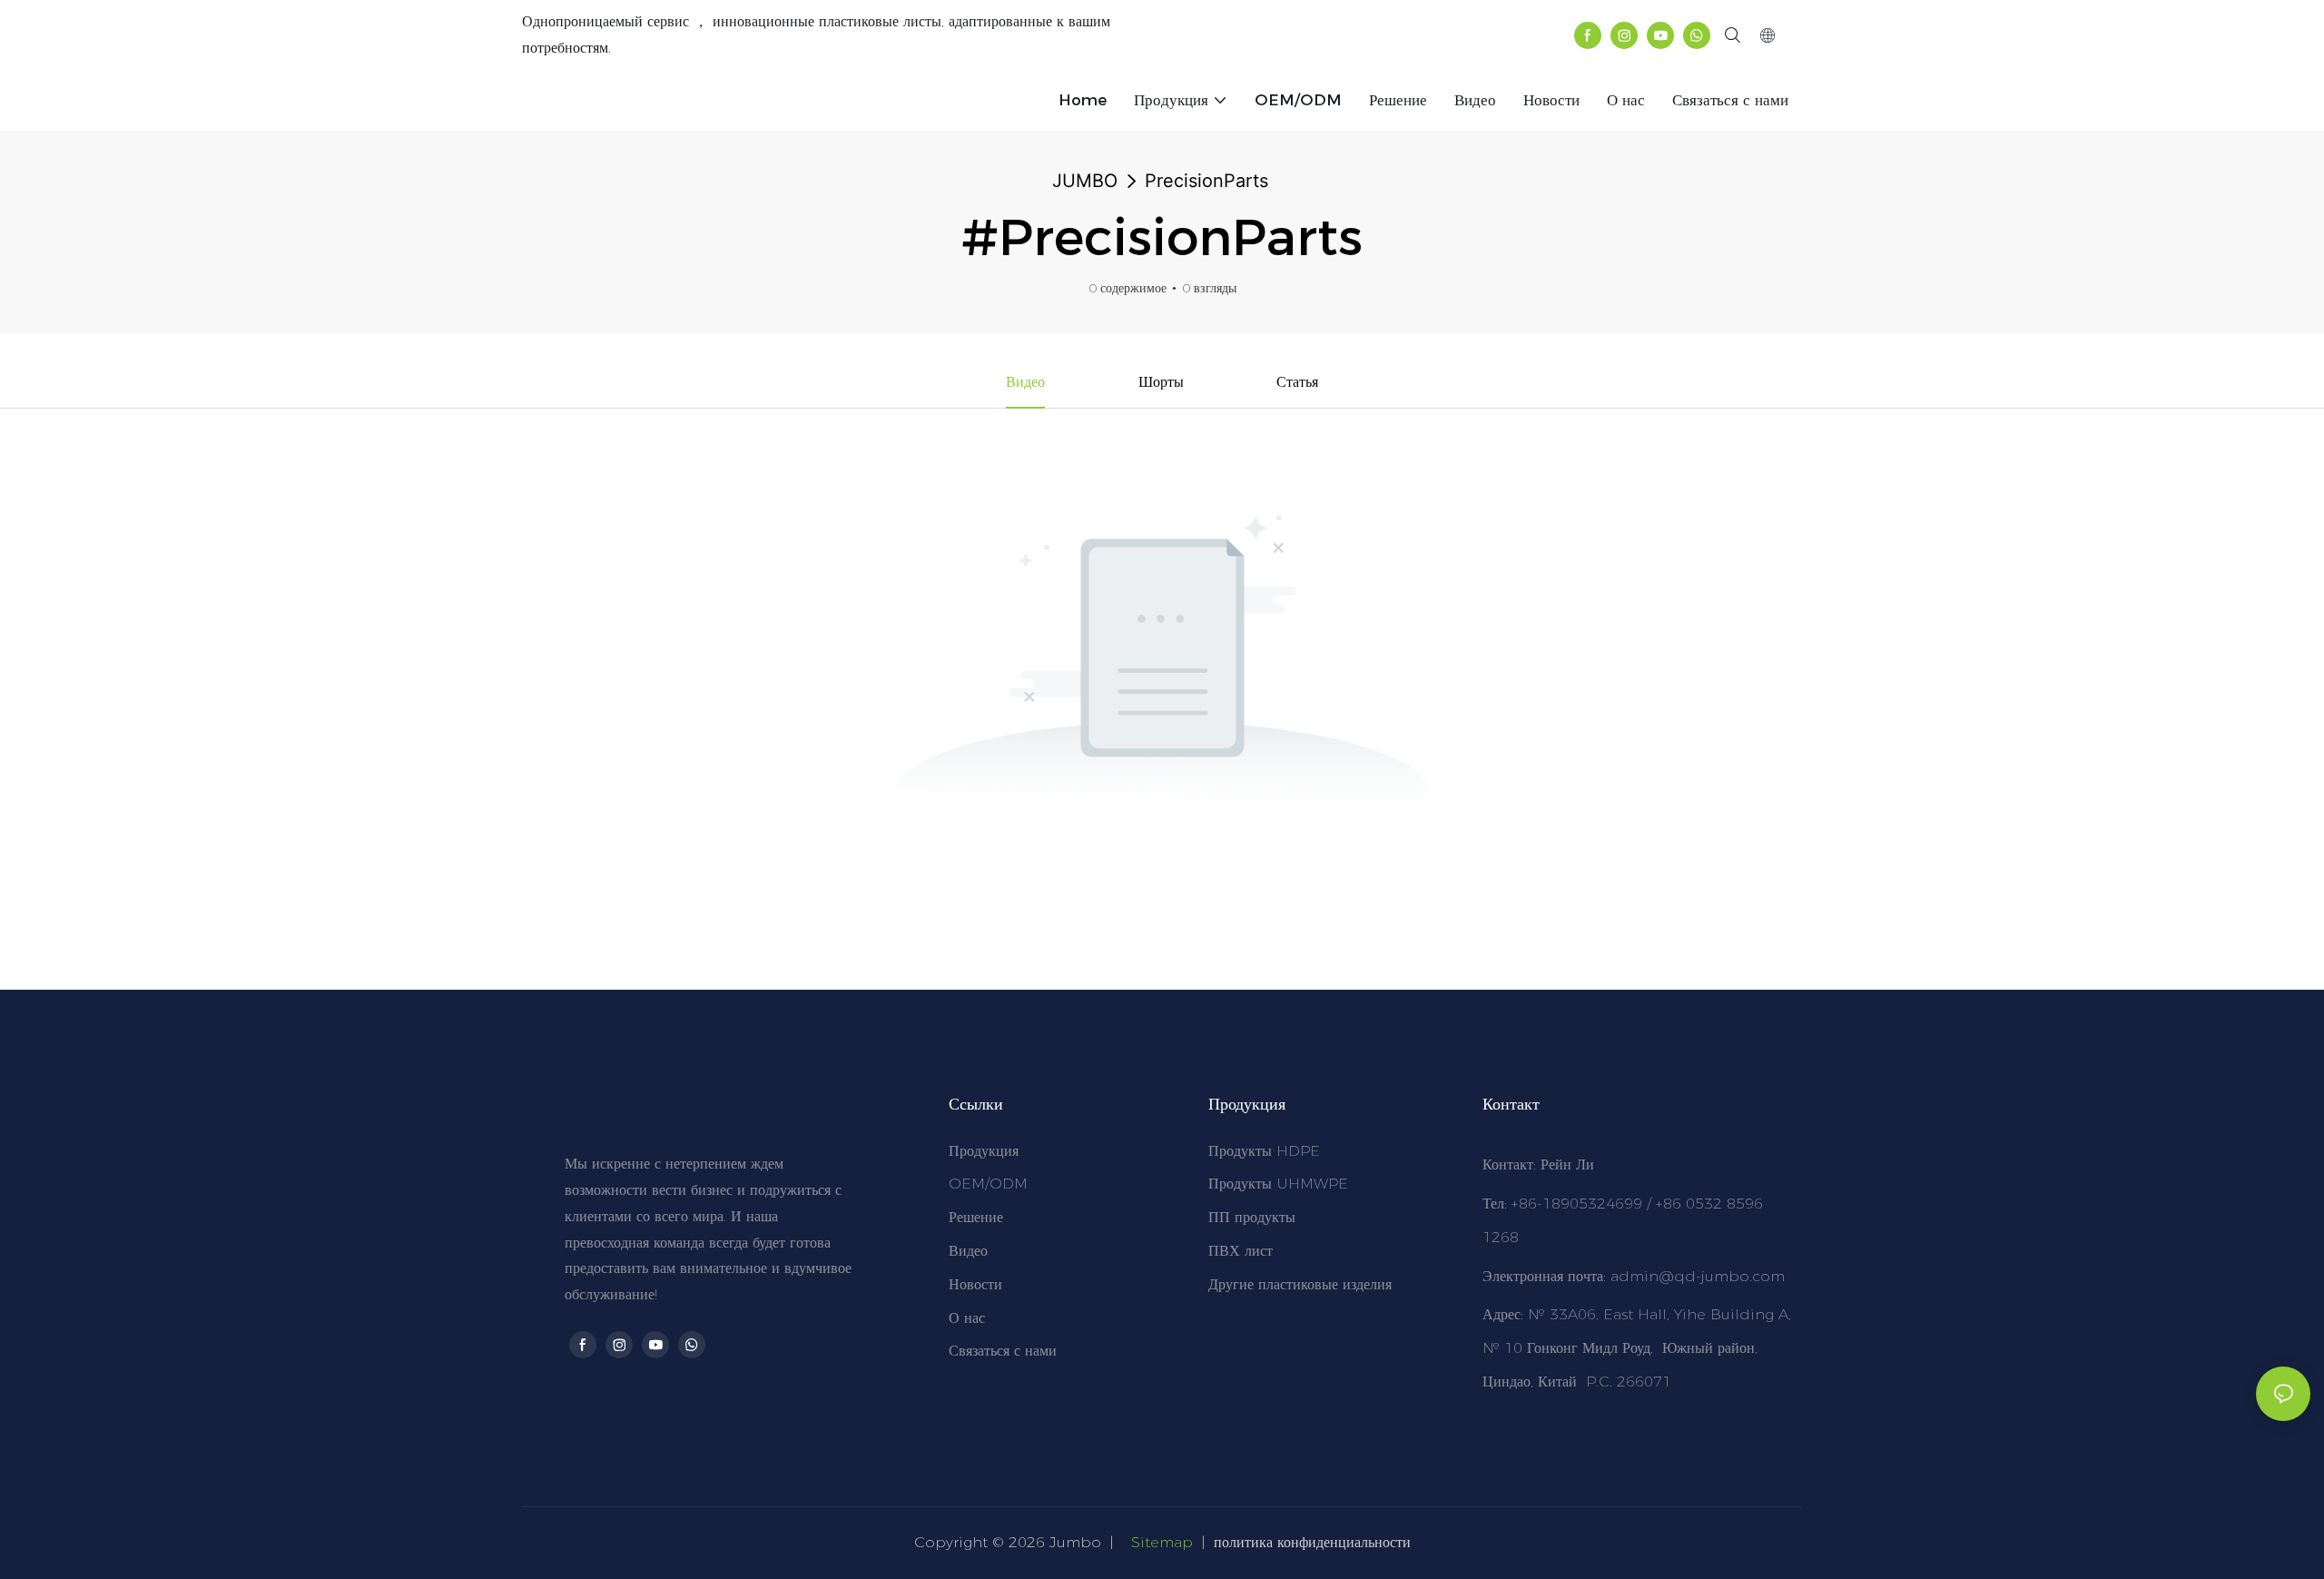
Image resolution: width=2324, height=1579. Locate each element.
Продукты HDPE (1264, 1151)
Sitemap (1162, 1542)
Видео (968, 1251)
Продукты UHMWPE (1278, 1184)
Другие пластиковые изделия (1300, 1284)
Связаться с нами (1003, 1351)
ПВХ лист (1241, 1251)
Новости (975, 1284)
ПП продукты (1252, 1217)
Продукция (984, 1151)
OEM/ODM (988, 1184)
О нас (967, 1318)
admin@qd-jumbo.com (1698, 1276)
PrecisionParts (1206, 181)
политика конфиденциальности (1312, 1542)
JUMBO (1085, 181)
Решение (976, 1217)
